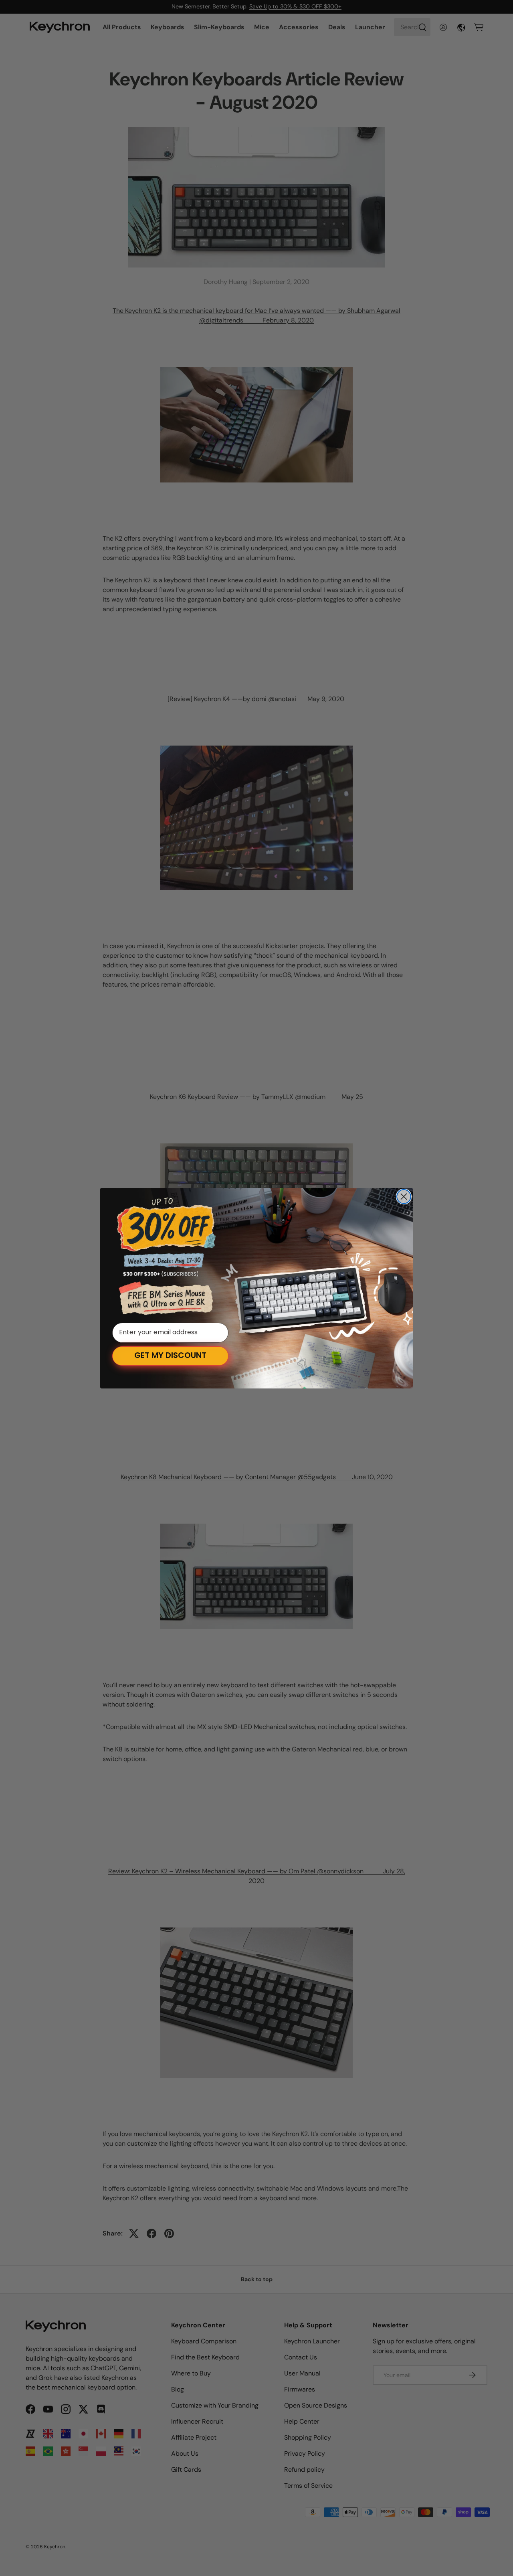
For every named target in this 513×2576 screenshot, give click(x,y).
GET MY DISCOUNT (170, 1356)
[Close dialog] (404, 1197)
